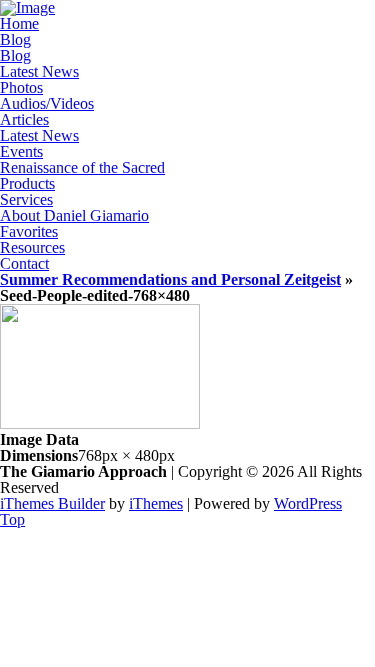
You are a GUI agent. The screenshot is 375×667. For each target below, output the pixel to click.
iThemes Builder (52, 503)
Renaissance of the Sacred (82, 167)
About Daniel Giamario (74, 215)
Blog (15, 39)
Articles (24, 119)
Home (19, 23)
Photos (21, 87)
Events (21, 151)
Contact (24, 263)
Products (27, 183)
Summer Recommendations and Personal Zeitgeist (170, 279)
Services (26, 199)
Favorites (29, 231)
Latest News (39, 71)
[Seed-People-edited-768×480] (100, 423)
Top (12, 519)
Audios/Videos (47, 103)
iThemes (156, 503)
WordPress (308, 503)
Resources (32, 247)
